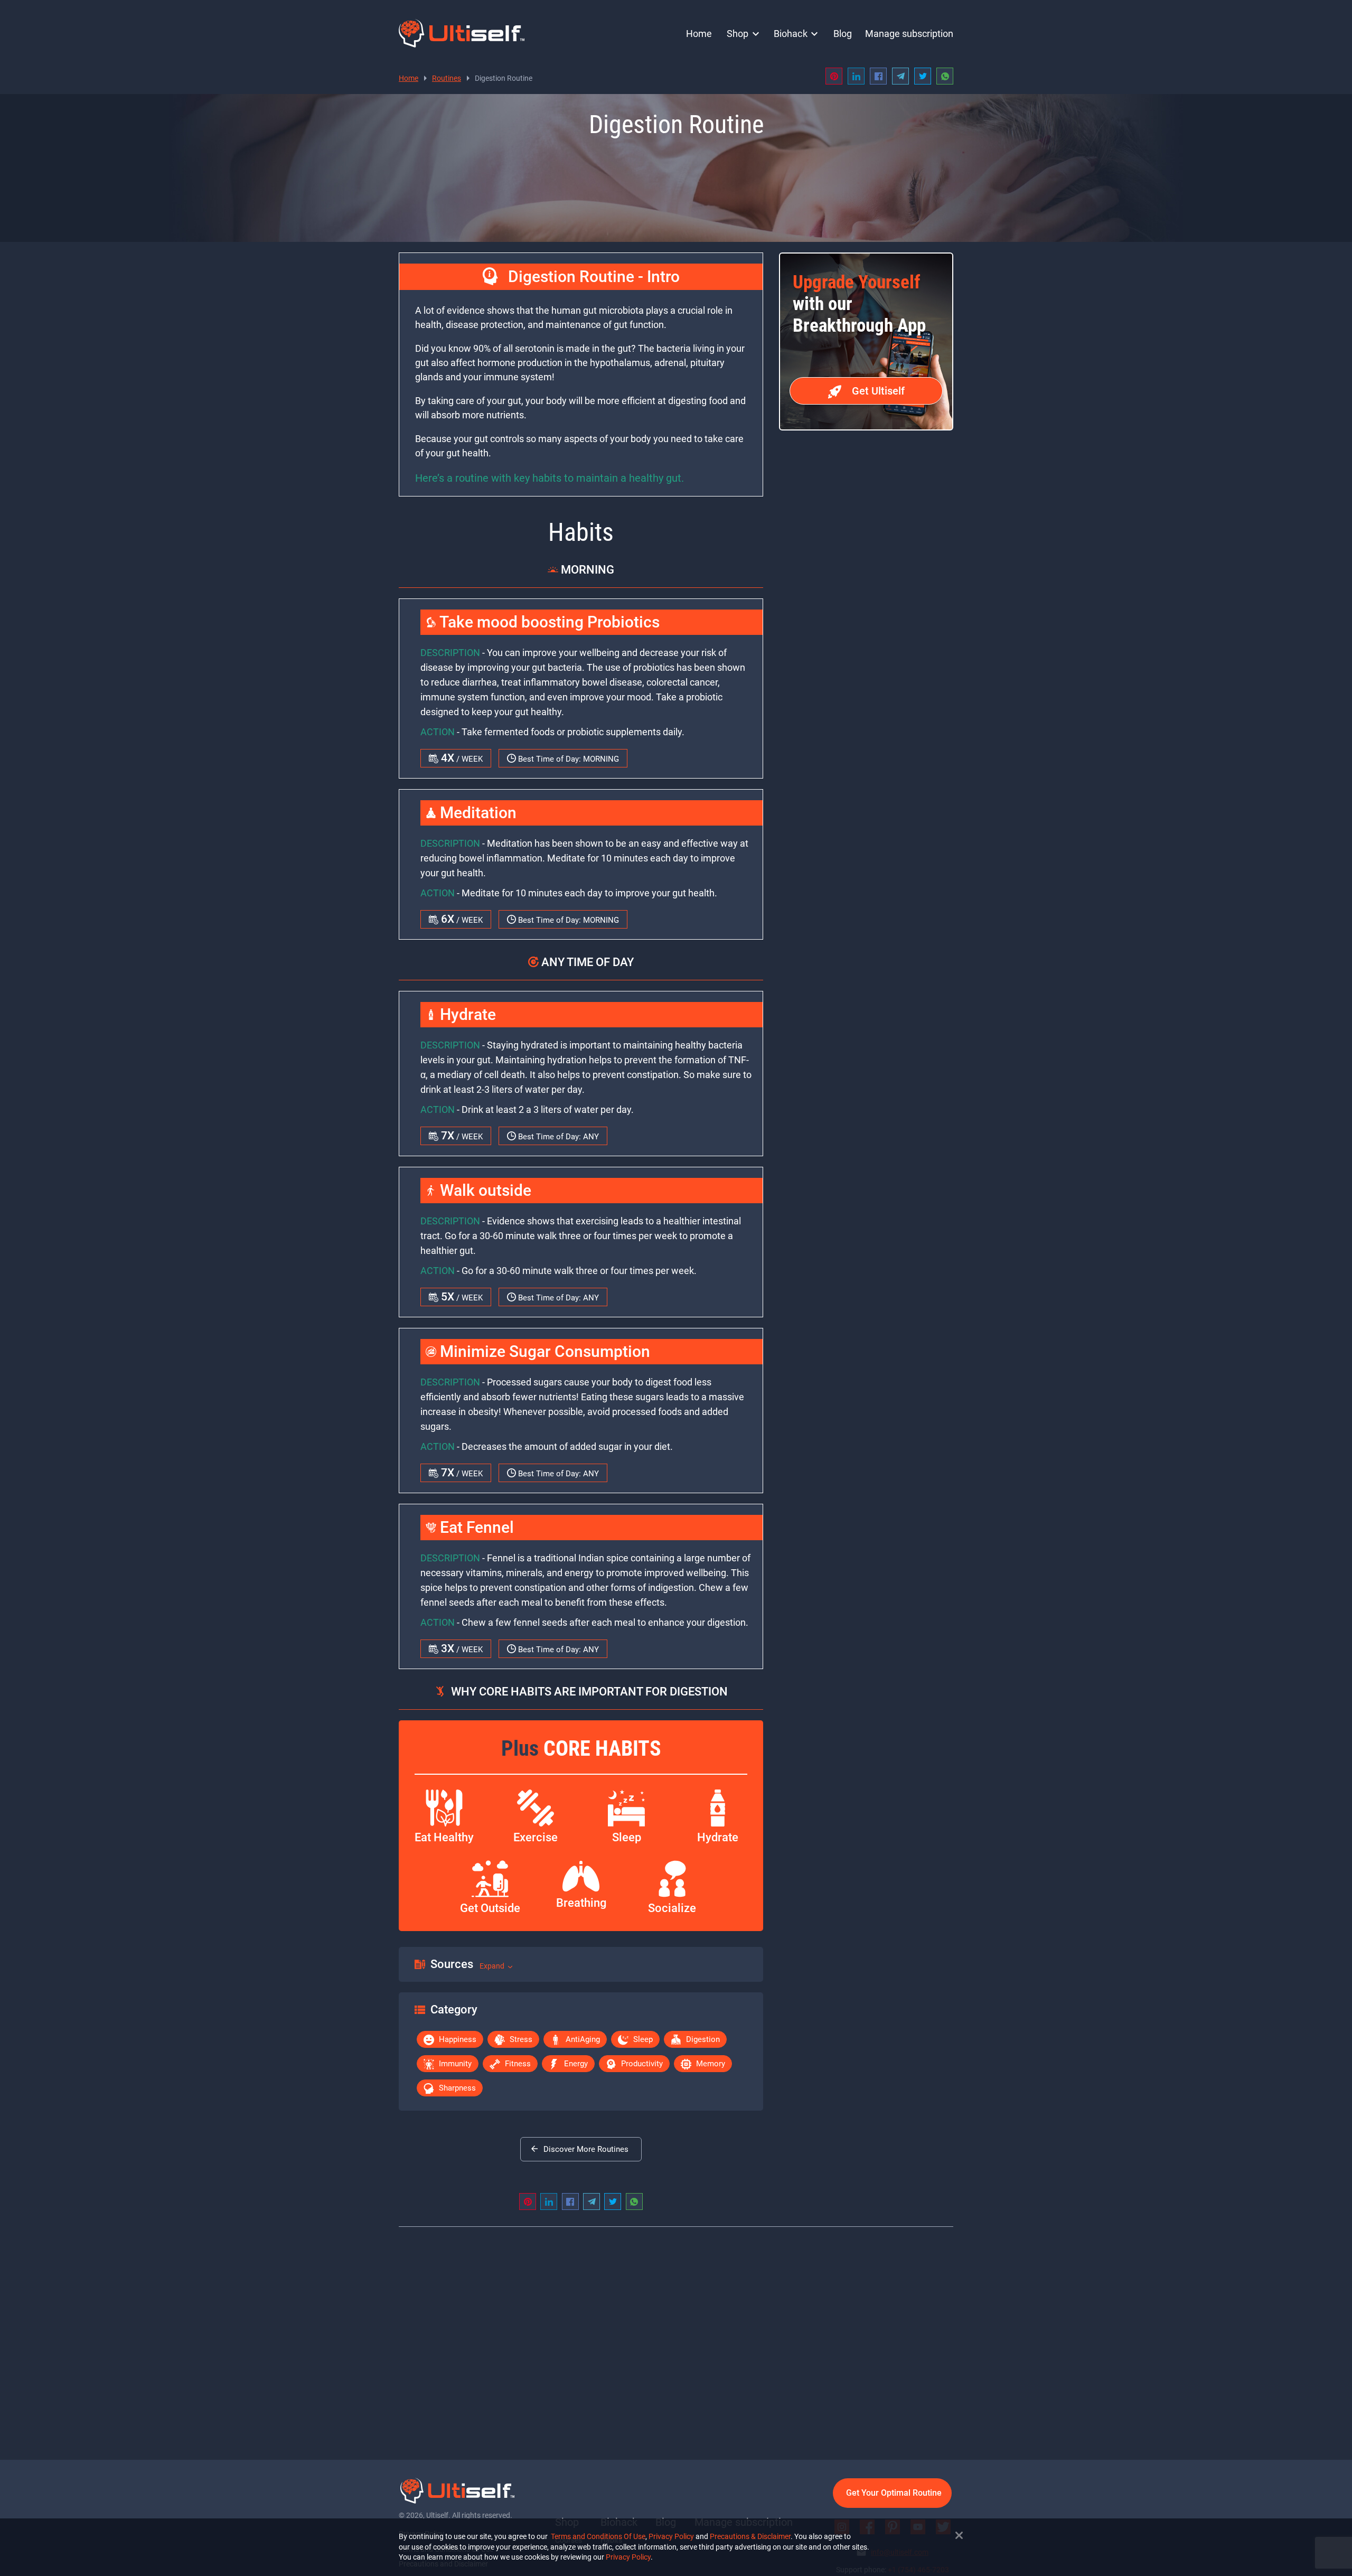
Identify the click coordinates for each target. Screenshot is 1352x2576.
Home (699, 34)
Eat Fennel (475, 1527)
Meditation (476, 813)
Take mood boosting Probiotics (548, 622)
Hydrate (466, 1014)
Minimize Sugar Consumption (543, 1351)
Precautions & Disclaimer (750, 2536)
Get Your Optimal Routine (894, 2493)
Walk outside (484, 1190)
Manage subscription (909, 34)
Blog (843, 34)
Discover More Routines (586, 2149)
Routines (447, 78)
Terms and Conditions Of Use (598, 2536)
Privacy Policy (671, 2536)
